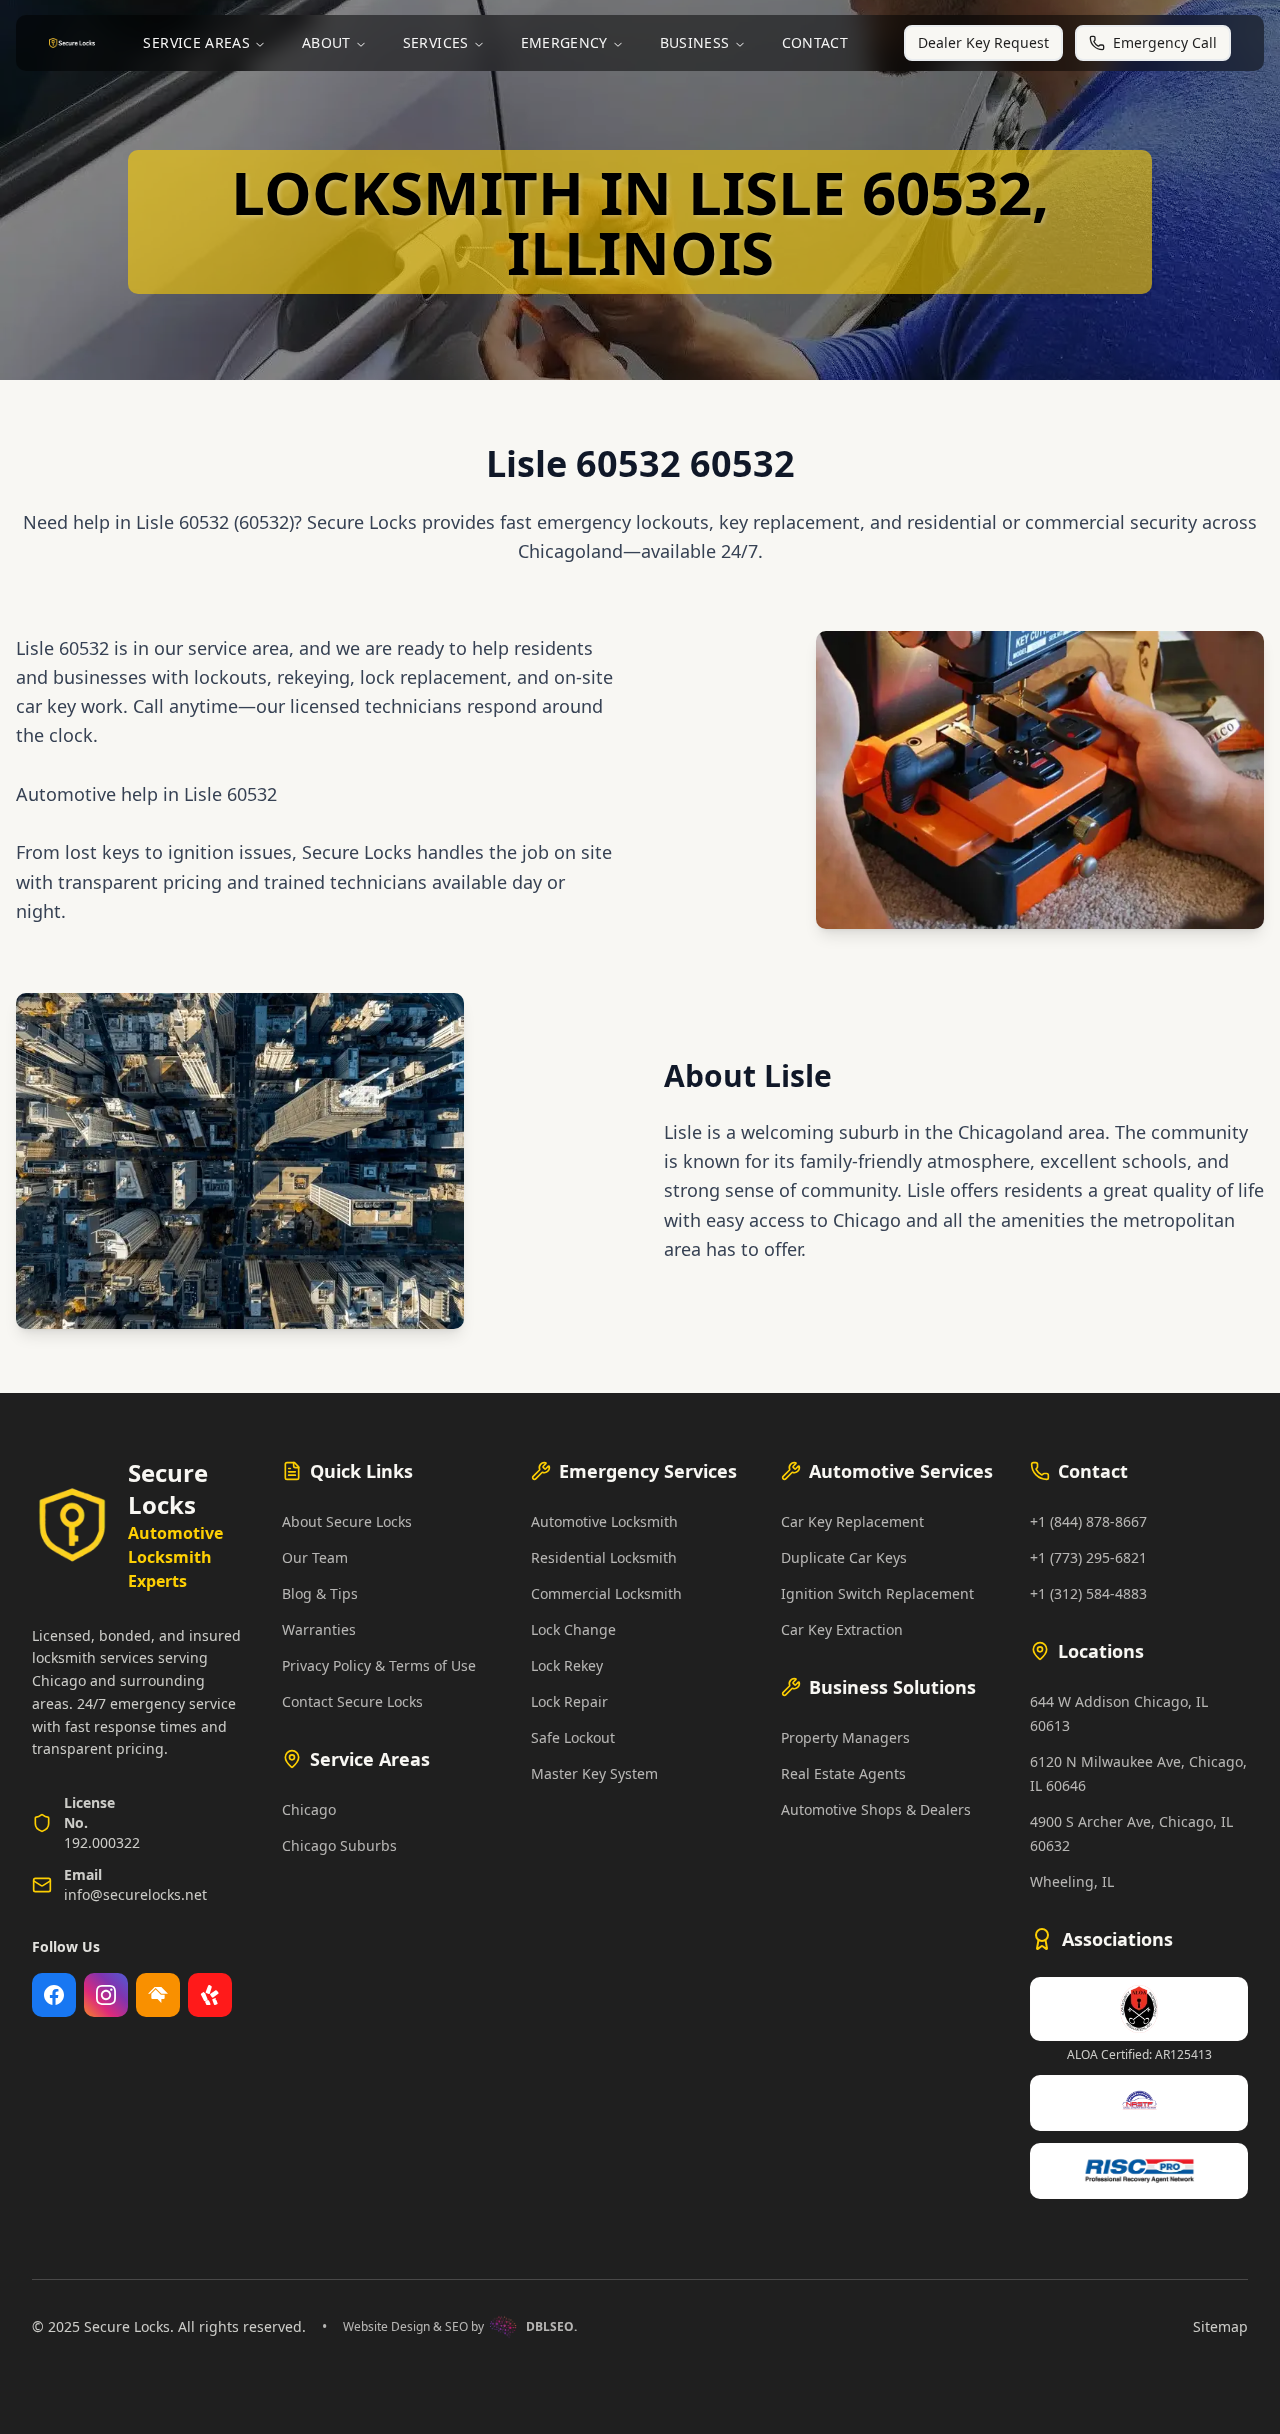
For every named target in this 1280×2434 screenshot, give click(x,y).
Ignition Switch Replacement (877, 1593)
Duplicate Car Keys (844, 1557)
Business (695, 42)
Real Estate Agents (843, 1773)
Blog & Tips (320, 1593)
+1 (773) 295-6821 (1088, 1557)
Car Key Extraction (842, 1629)
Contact (815, 42)
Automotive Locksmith (604, 1521)
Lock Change (573, 1629)
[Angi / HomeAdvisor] (158, 1995)
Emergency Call (1165, 42)
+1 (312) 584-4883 (1088, 1593)
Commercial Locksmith (606, 1593)
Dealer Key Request (983, 42)
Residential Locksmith (604, 1557)
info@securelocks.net (135, 1894)
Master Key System (594, 1773)
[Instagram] (106, 1995)
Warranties (319, 1629)
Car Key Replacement (852, 1521)
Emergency (564, 42)
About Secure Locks (347, 1521)
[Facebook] (54, 1995)
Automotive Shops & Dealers (876, 1809)
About (326, 42)
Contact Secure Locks (352, 1701)
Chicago (309, 1809)
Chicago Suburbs (339, 1845)
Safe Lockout (573, 1737)
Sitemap (1220, 2326)
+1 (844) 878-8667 (1088, 1521)
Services (436, 42)
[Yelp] (210, 1995)
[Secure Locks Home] (72, 43)
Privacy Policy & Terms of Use (379, 1665)
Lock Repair (569, 1701)
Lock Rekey (567, 1665)
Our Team (315, 1557)
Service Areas (196, 42)
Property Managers (845, 1737)
